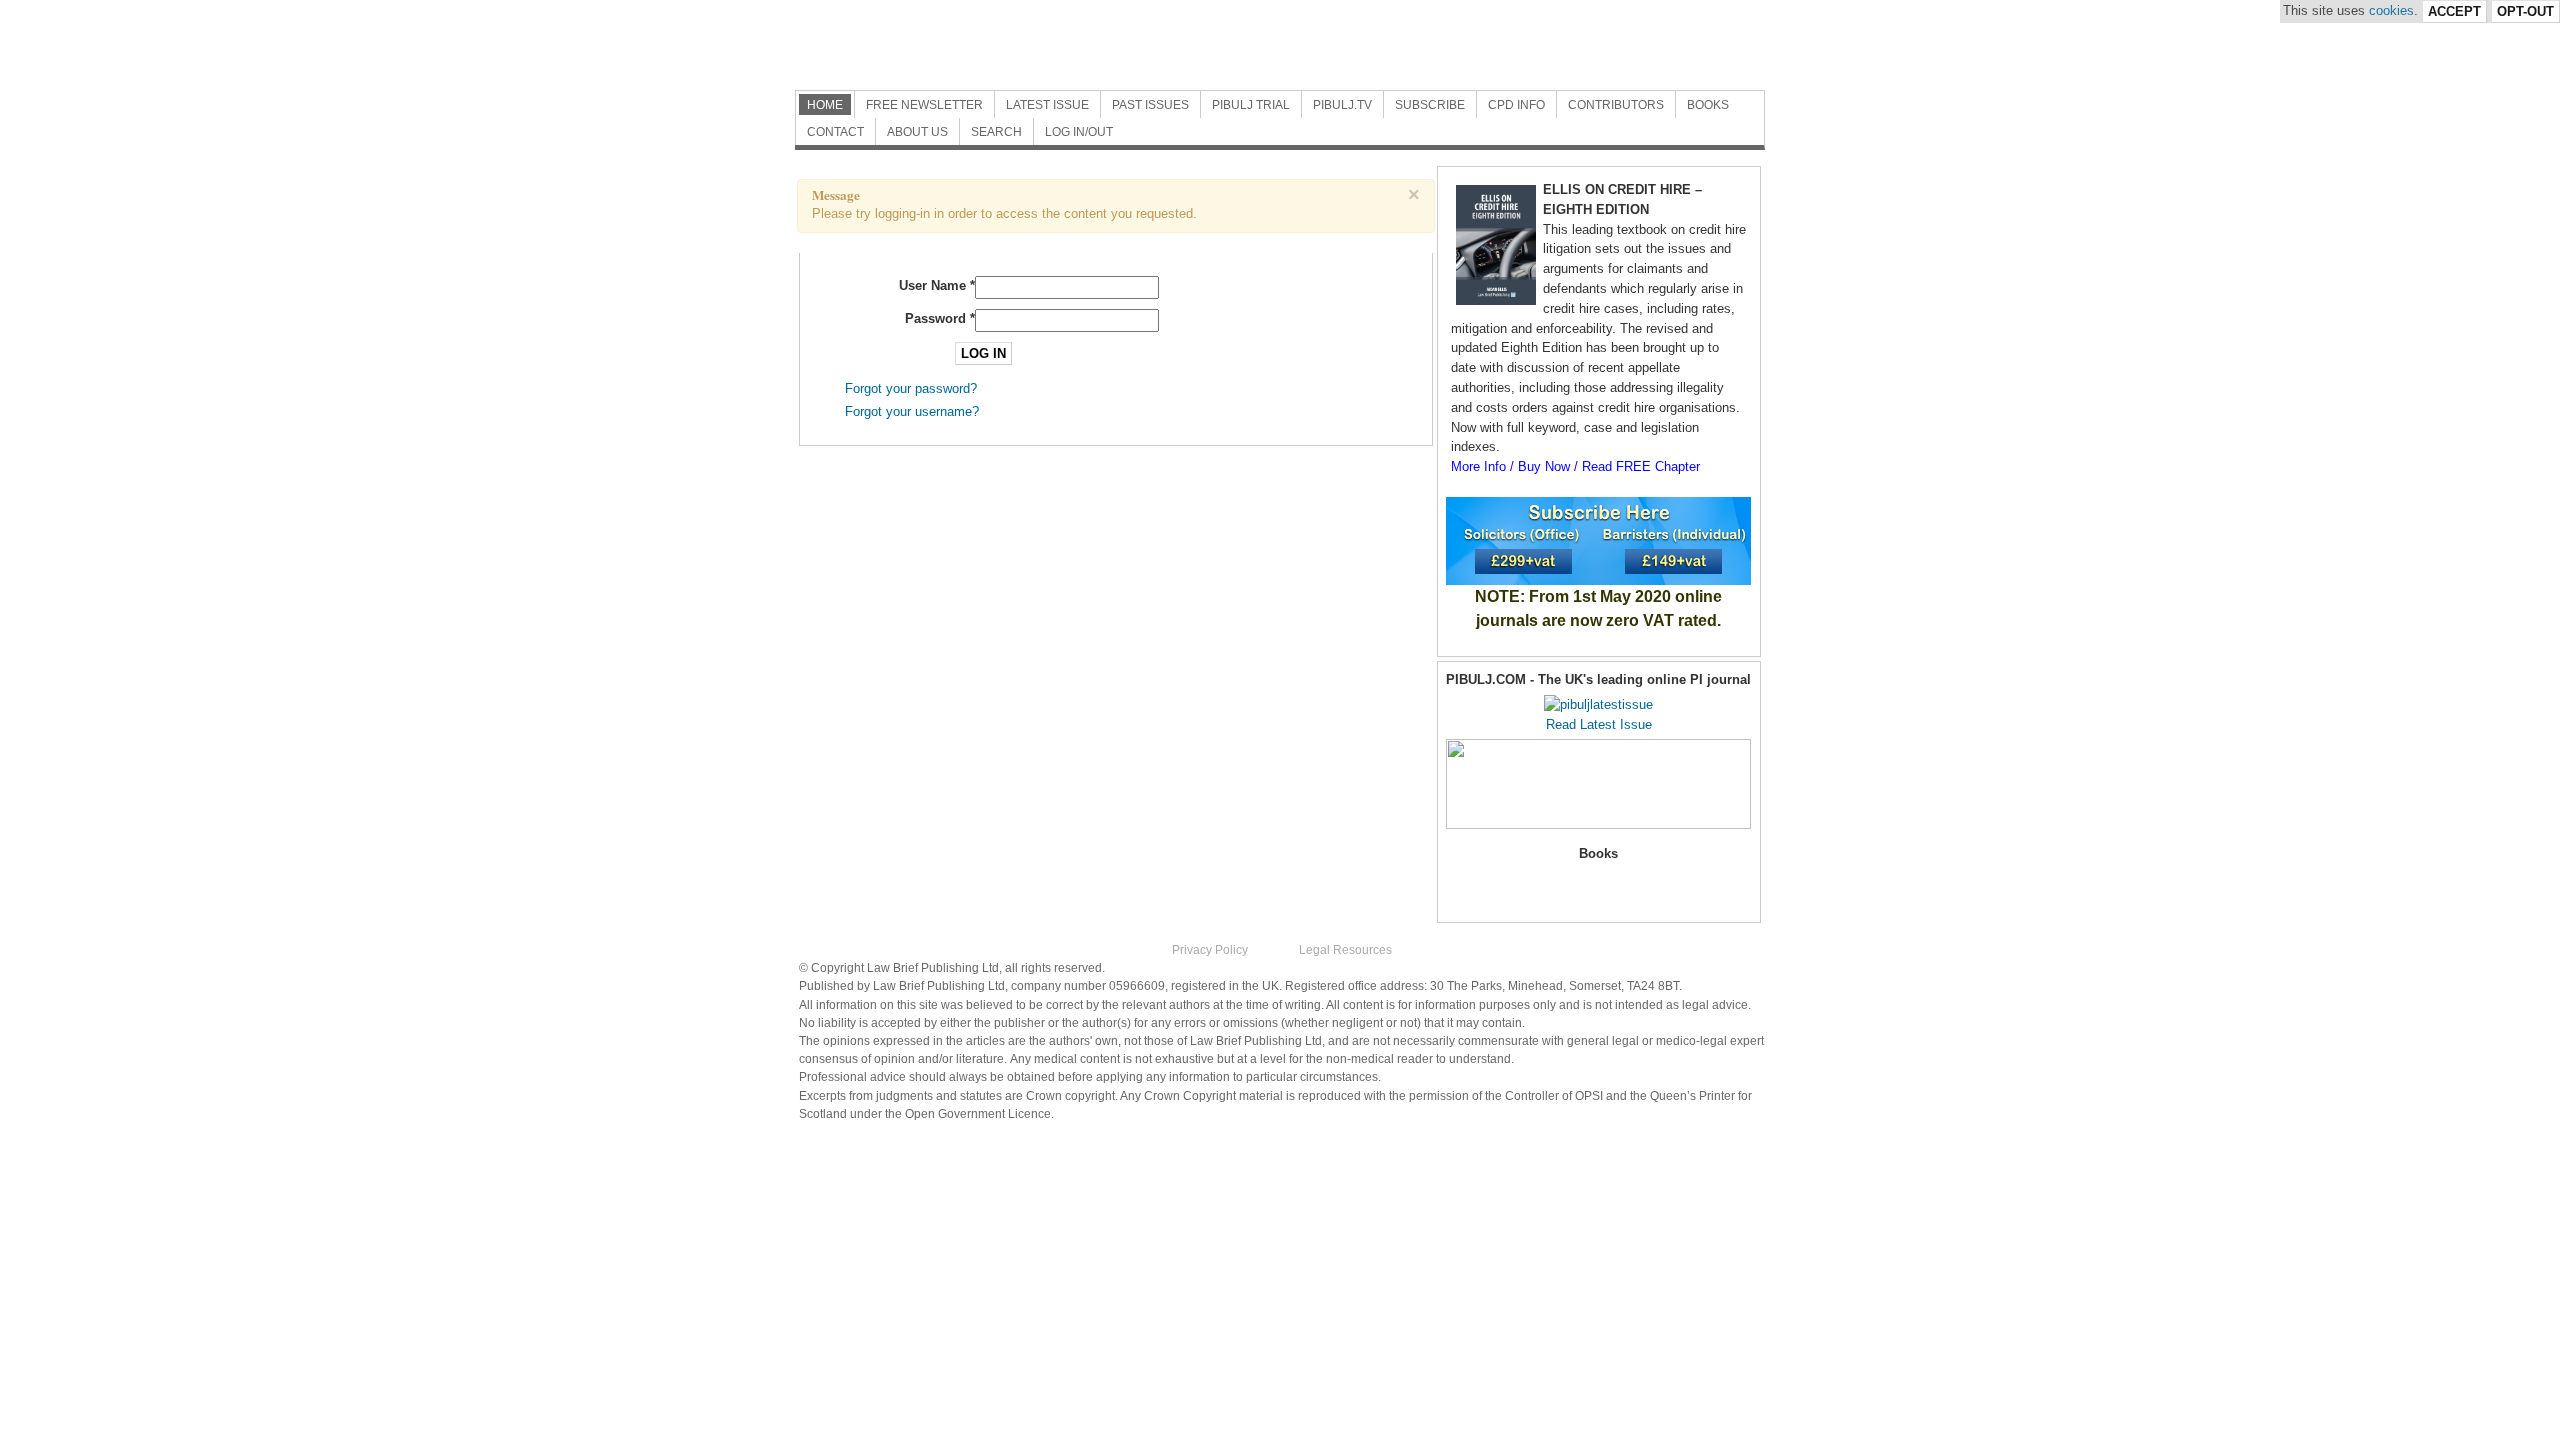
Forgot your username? (912, 411)
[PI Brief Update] (1015, 45)
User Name (937, 285)
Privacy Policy (1210, 950)
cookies (2391, 10)
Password (940, 318)
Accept (2454, 11)
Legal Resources (1345, 950)
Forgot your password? (911, 388)
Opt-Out (2525, 11)
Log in (983, 353)
